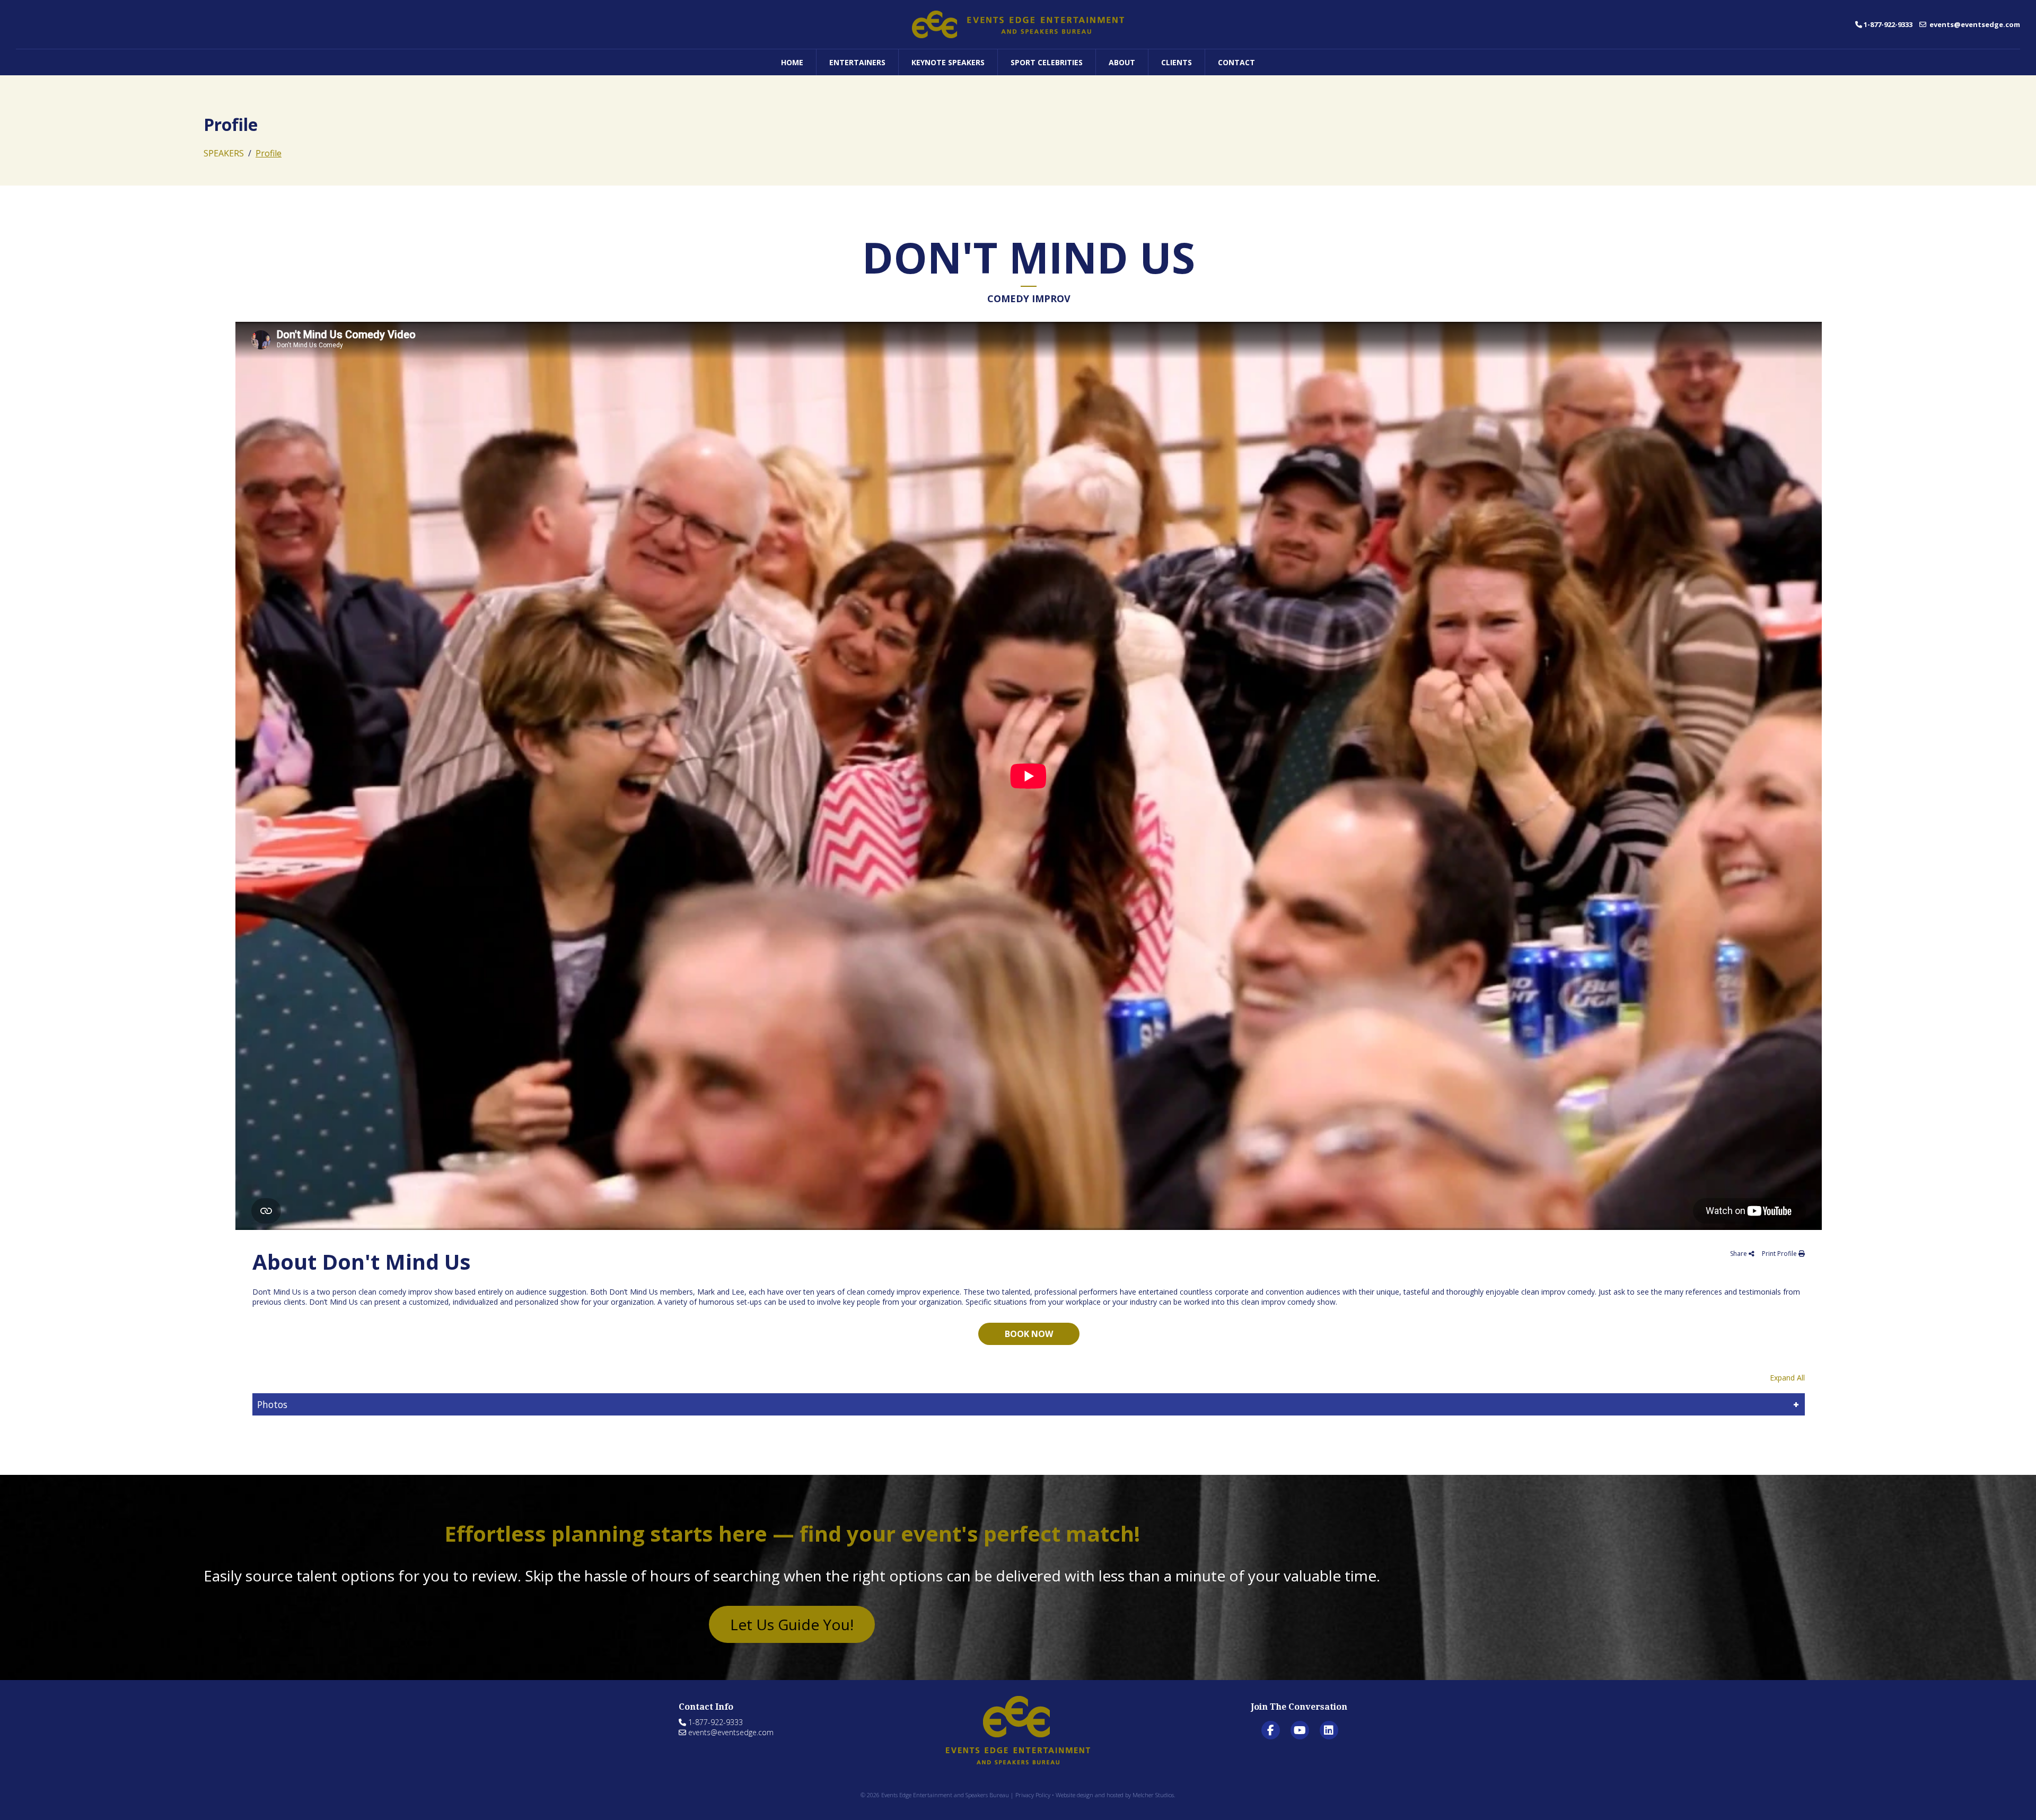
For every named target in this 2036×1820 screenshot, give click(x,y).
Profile (269, 153)
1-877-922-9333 (1888, 24)
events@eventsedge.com (1974, 24)
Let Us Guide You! (792, 1624)
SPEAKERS (224, 153)
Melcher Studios (1153, 1795)
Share (1739, 1254)
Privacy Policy (1033, 1795)
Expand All (1787, 1378)
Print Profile (1780, 1254)
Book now (1029, 1334)
